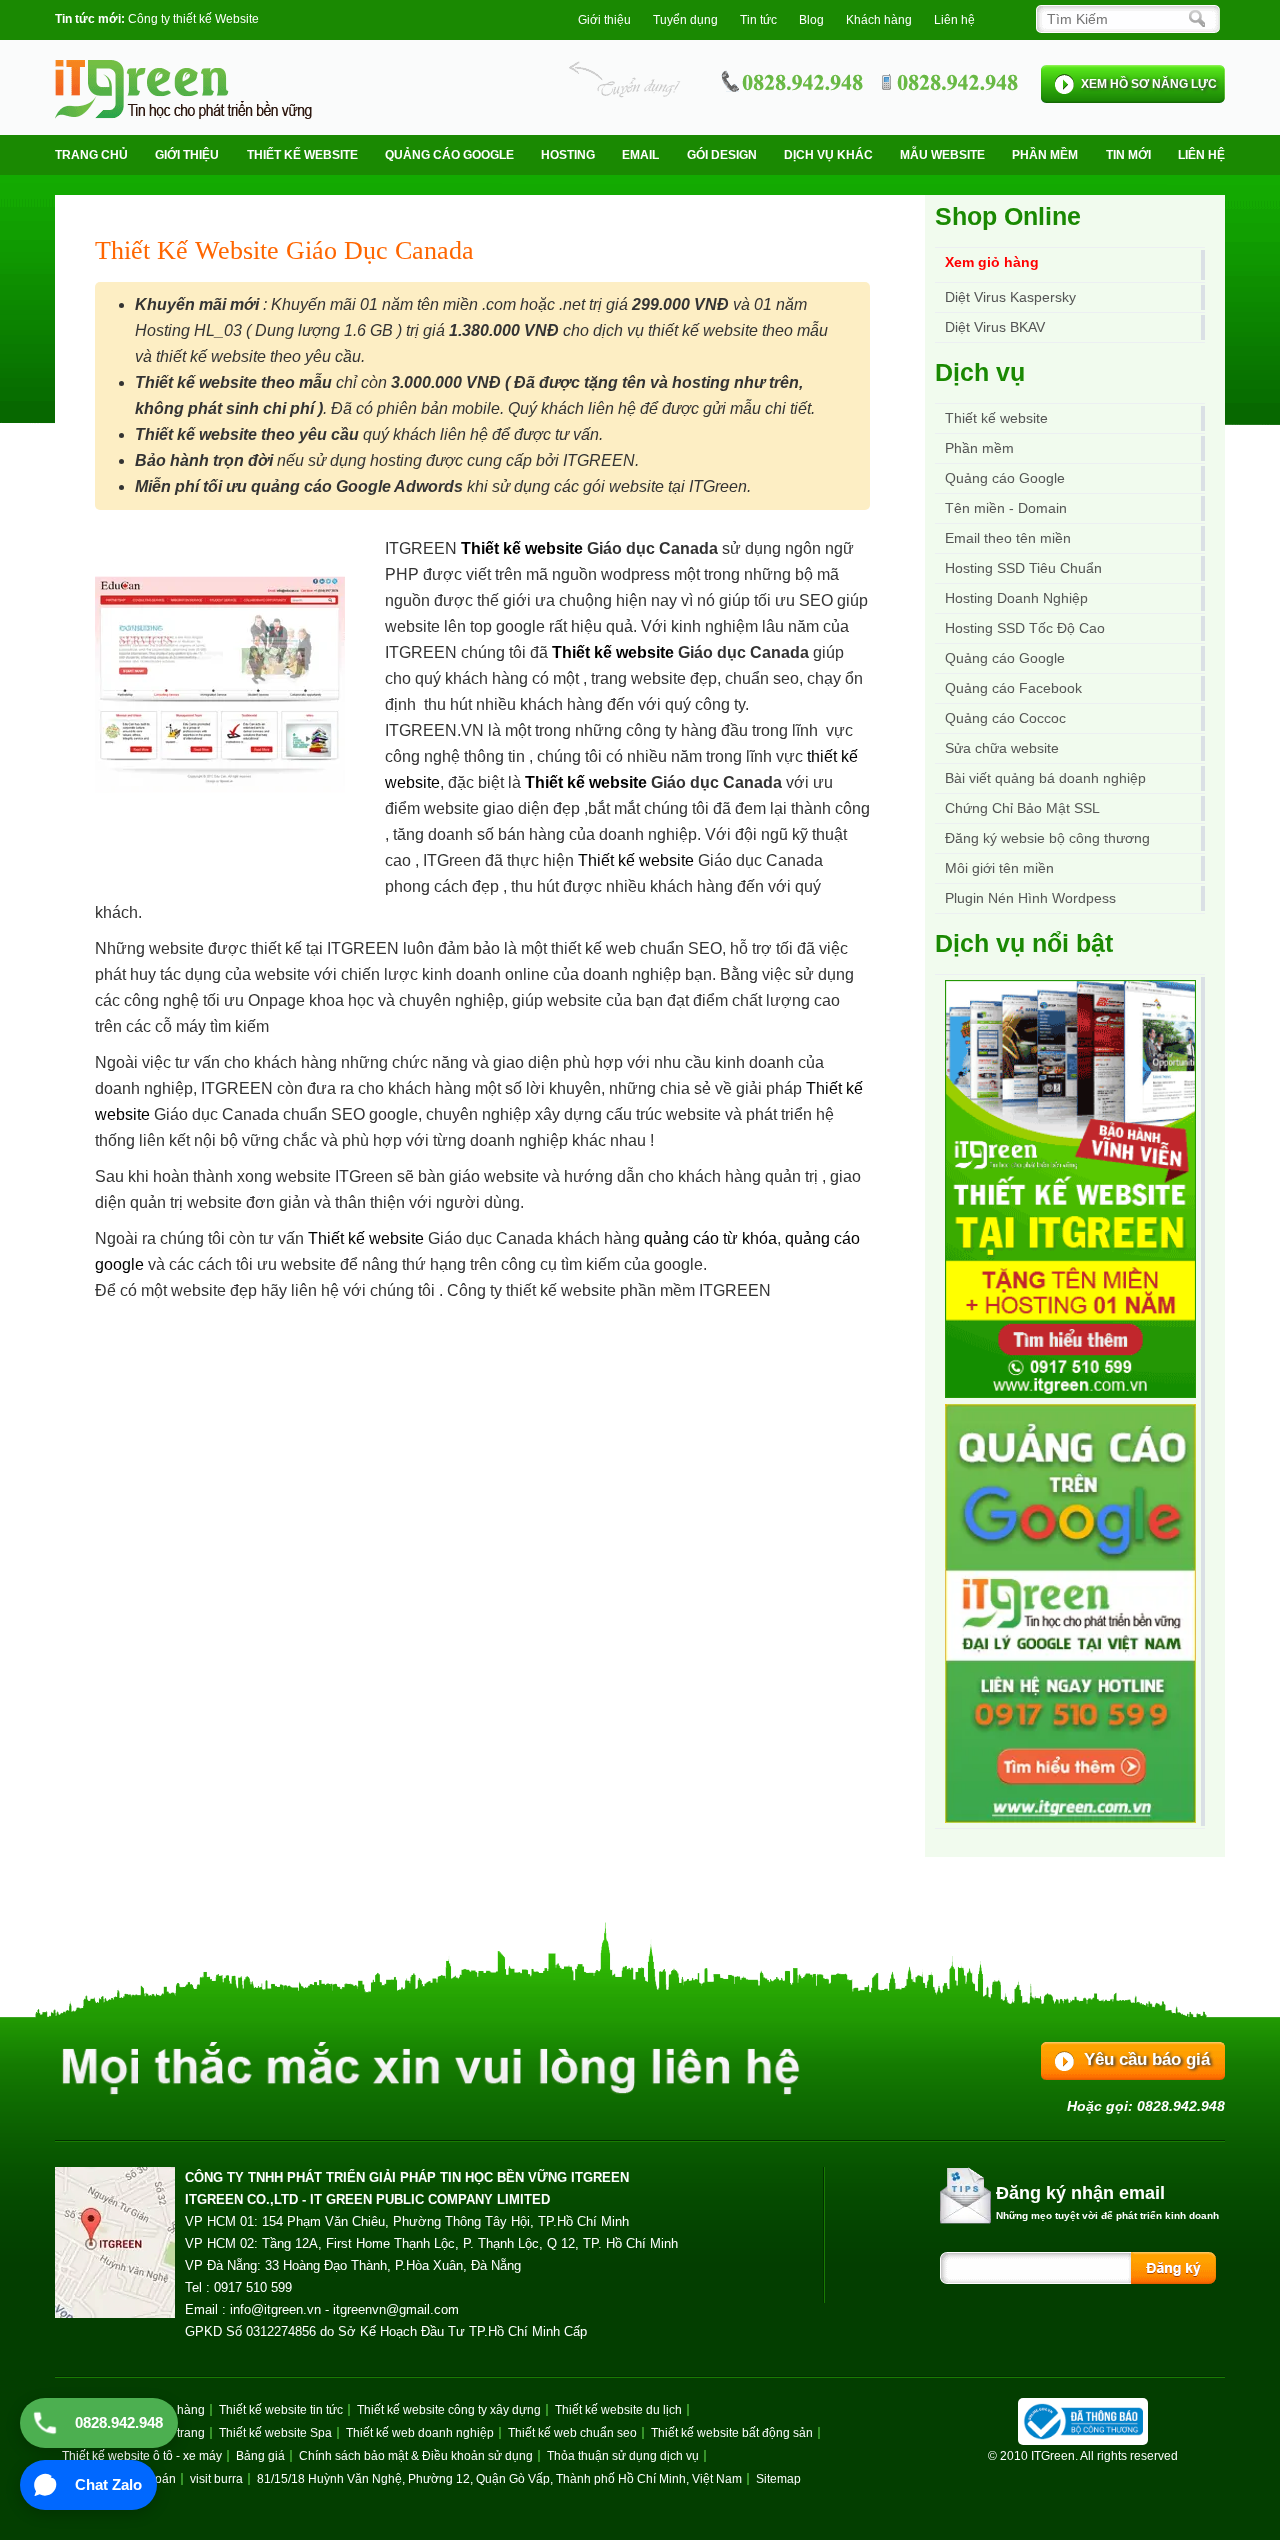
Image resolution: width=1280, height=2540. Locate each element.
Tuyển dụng (685, 20)
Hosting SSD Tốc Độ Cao (1025, 628)
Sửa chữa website (1002, 748)
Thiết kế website (302, 155)
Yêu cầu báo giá (1147, 2059)
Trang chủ (91, 155)
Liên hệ (954, 20)
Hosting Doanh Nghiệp (1016, 598)
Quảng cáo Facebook (1013, 688)
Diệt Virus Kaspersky (1010, 297)
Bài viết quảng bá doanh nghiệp (1045, 778)
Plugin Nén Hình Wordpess (1030, 898)
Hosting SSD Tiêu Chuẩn (1023, 568)
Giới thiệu (604, 20)
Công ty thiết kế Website (193, 19)
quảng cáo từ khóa (710, 1238)
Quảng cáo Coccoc (1005, 718)
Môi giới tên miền (999, 868)
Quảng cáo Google (1005, 658)
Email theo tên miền (1008, 538)
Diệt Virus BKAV (995, 327)
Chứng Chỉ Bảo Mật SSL (1022, 808)
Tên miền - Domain (1006, 508)
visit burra (216, 2479)
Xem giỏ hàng (992, 262)
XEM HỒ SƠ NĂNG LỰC (1149, 84)
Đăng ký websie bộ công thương (1047, 838)
